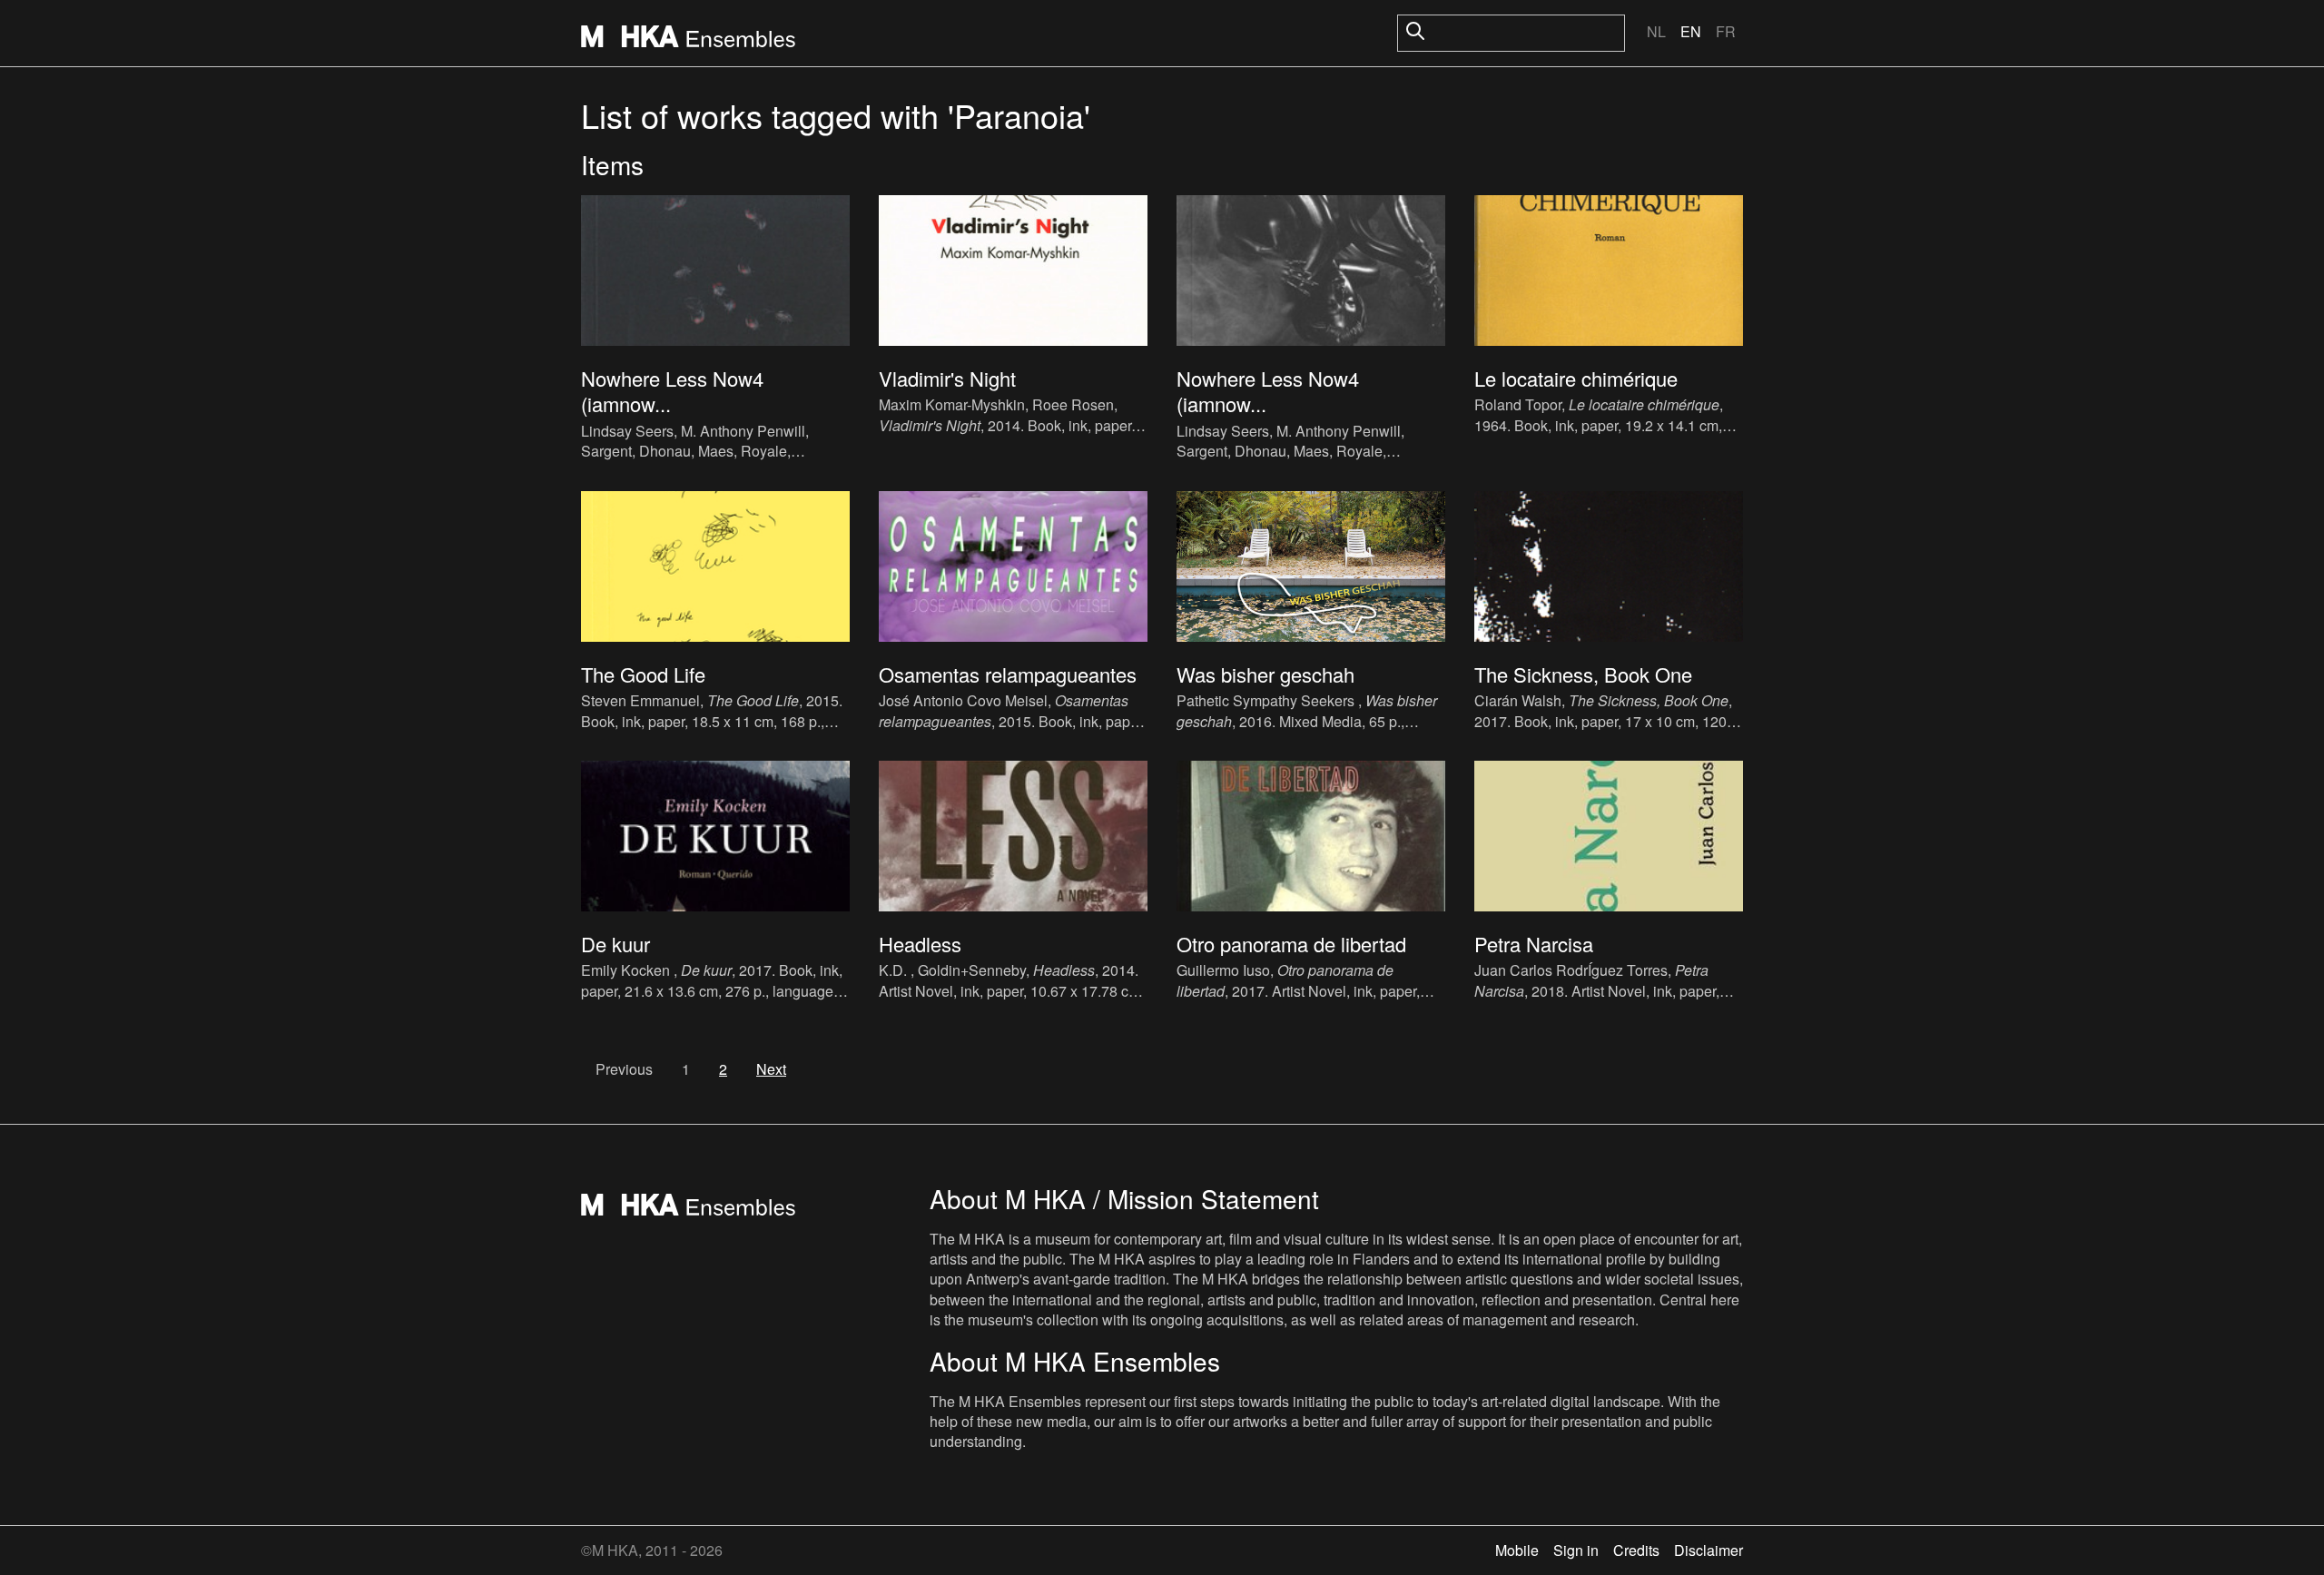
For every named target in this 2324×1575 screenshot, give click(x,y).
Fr (1726, 31)
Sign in (1576, 1550)
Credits (1636, 1550)
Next (771, 1069)
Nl (1656, 31)
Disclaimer (1709, 1550)
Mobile (1517, 1550)
